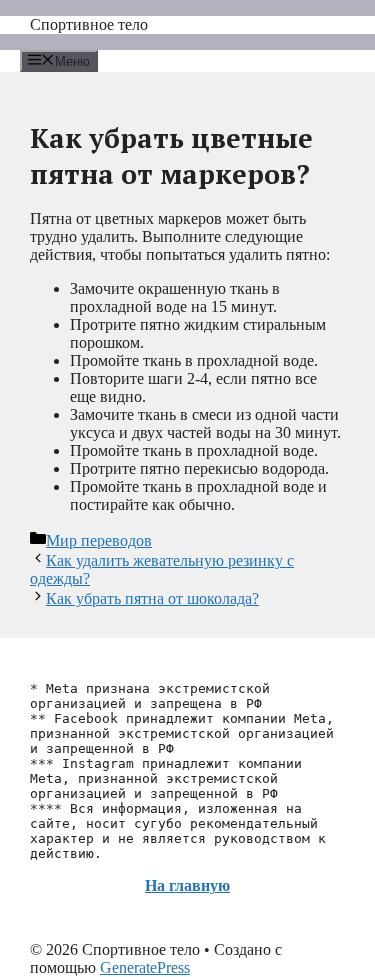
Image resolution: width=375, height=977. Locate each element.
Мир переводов (99, 540)
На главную (187, 885)
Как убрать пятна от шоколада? (152, 598)
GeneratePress (145, 967)
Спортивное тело (89, 24)
